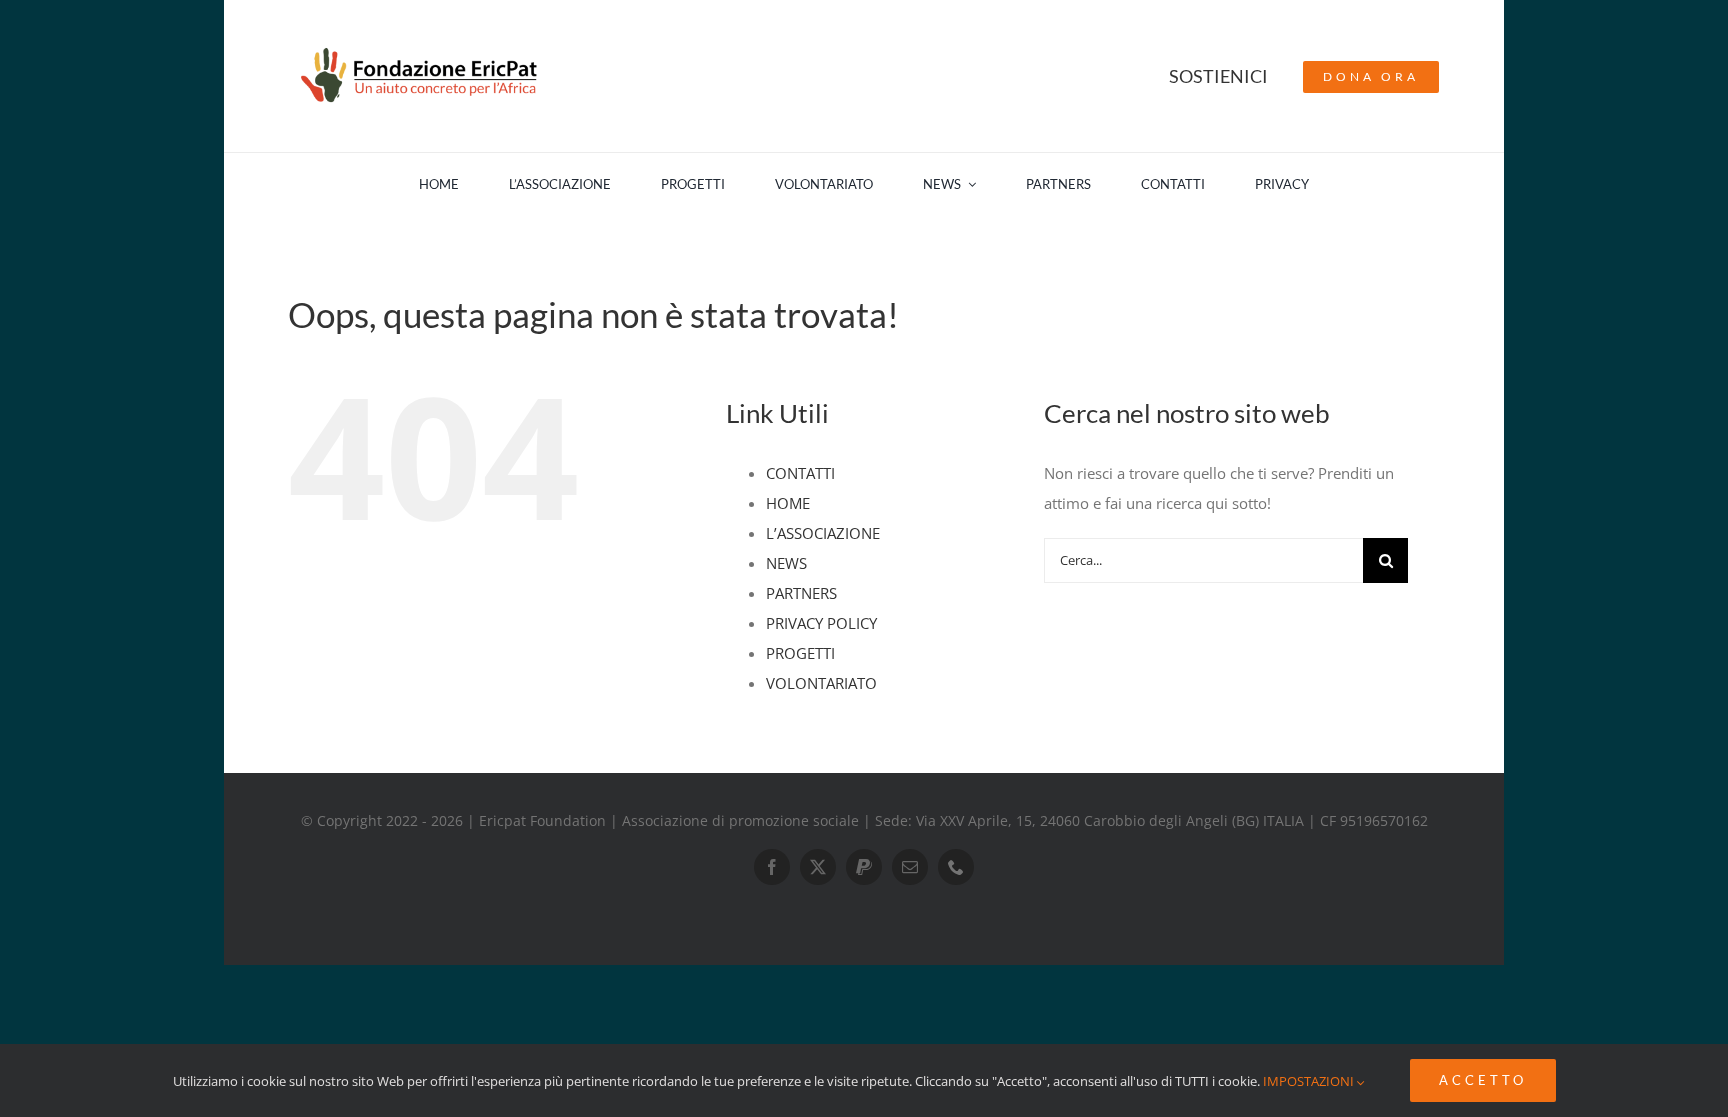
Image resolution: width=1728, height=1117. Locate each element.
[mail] (910, 867)
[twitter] (818, 867)
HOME (788, 503)
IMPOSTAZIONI (1310, 1081)
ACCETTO (1483, 1080)
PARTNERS (801, 593)
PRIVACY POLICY (821, 623)
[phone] (956, 867)
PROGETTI (800, 653)
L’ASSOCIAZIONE (823, 533)
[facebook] (772, 867)
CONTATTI (800, 473)
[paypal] (864, 867)
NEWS (786, 563)
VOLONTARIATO (821, 683)
